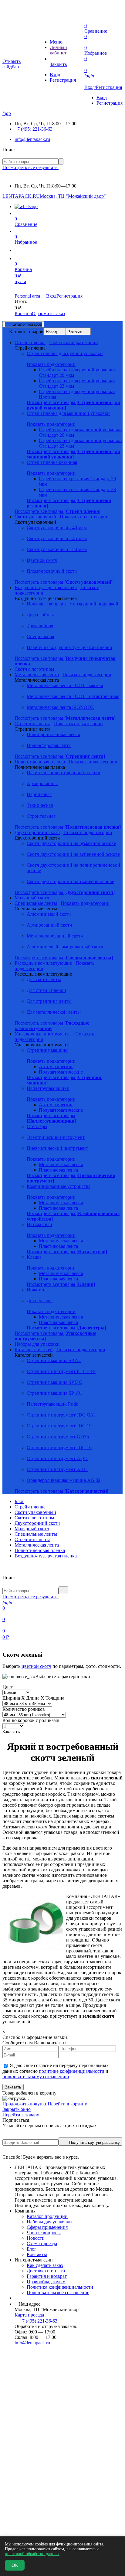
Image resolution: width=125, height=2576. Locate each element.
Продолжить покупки (25, 2104)
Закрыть (76, 332)
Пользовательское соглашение (58, 2292)
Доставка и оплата (46, 2271)
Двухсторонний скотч (37, 1523)
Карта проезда (29, 2315)
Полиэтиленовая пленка (40, 1550)
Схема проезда (42, 2243)
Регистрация (63, 80)
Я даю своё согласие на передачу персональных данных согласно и (56, 2071)
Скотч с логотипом (34, 1518)
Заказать (13, 2087)
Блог (19, 1501)
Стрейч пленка (30, 1507)
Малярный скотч (32, 1529)
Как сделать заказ (45, 2265)
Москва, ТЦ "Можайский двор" (73, 196)
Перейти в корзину (67, 2104)
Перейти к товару (21, 2115)
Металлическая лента (37, 1545)
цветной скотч (36, 1666)
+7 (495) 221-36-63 (34, 129)
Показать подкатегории (74, 342)
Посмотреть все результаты (30, 167)
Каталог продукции (47, 2216)
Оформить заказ (48, 313)
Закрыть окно (17, 2109)
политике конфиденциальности (72, 2071)
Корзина (23, 313)
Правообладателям (46, 2282)
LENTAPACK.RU (21, 196)
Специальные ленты (36, 1534)
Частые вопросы (44, 2233)
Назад (51, 332)
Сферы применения (47, 2227)
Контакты (37, 2254)
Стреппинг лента (32, 1539)
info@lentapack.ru (32, 139)
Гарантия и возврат (47, 2276)
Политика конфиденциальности (60, 2287)
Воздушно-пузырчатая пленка (46, 1556)
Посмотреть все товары (73, 454)
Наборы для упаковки (49, 2222)
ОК (15, 2565)
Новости (36, 2238)
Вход (55, 75)
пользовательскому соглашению (36, 2077)
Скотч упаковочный (35, 1512)
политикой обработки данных (32, 2554)
